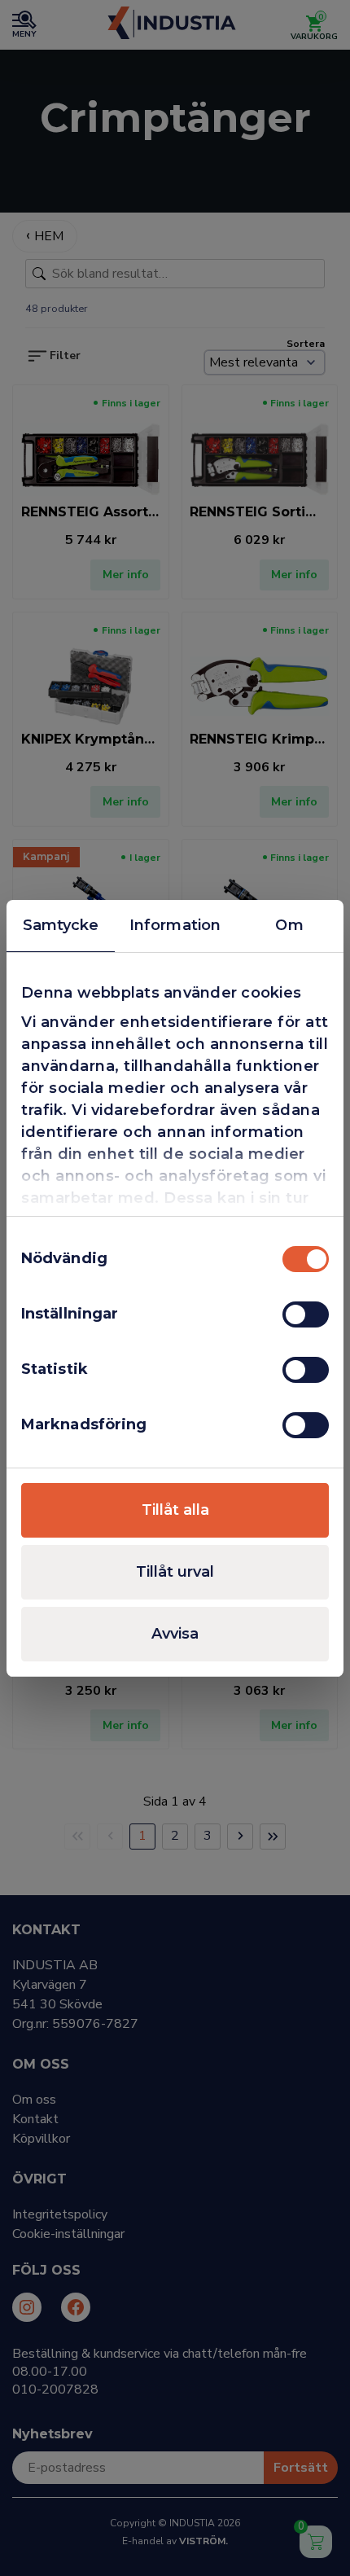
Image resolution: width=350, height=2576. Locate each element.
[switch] (306, 1314)
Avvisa (175, 1634)
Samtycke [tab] (61, 925)
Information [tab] (175, 925)
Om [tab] (289, 925)
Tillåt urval (175, 1572)
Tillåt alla (175, 1510)
